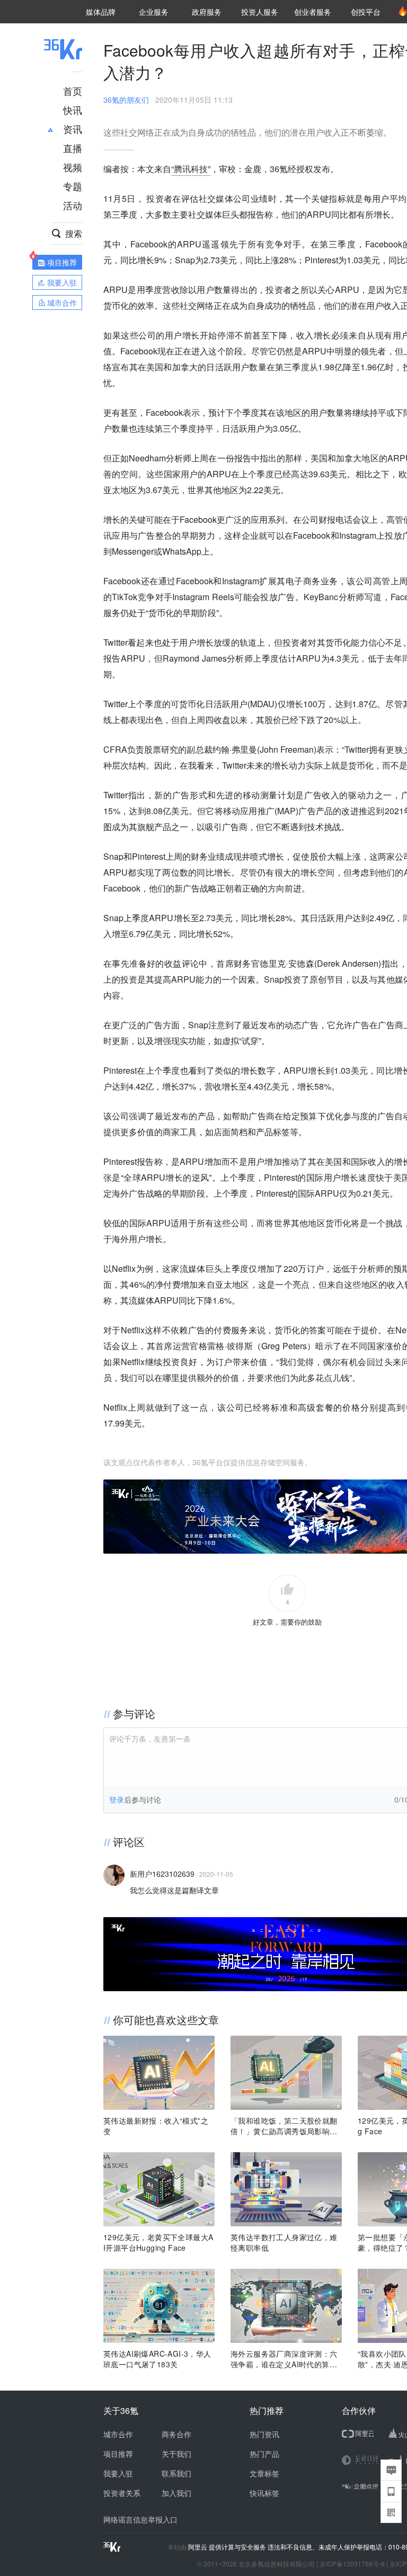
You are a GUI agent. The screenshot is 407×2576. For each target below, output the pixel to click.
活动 (73, 205)
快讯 (73, 110)
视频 (73, 167)
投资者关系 (122, 2493)
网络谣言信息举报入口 (140, 2519)
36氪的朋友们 (126, 100)
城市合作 (118, 2434)
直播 (73, 148)
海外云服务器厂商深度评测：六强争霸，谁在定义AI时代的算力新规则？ (284, 2359)
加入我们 (176, 2493)
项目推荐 (118, 2454)
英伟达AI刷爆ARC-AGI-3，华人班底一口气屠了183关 (157, 2359)
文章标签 (264, 2473)
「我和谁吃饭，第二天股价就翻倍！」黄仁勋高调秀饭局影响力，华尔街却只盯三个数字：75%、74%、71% (284, 2126)
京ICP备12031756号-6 (352, 2564)
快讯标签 (264, 2493)
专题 (73, 186)
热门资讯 (264, 2434)
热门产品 (264, 2454)
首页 (73, 91)
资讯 (73, 129)
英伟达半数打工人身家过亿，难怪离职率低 (284, 2242)
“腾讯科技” (191, 169)
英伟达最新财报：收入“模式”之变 (156, 2126)
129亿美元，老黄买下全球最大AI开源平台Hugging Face (158, 2242)
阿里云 (198, 2547)
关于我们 (176, 2454)
